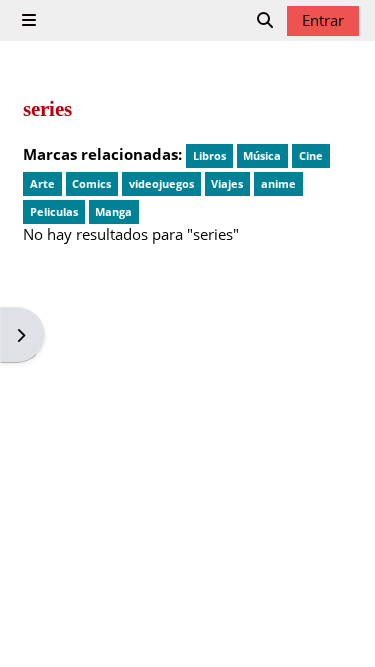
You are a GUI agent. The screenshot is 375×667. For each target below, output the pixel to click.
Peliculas (54, 211)
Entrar (323, 20)
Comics (91, 183)
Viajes (227, 183)
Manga (113, 211)
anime (278, 183)
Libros (209, 155)
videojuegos (161, 183)
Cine (311, 155)
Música (262, 155)
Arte (42, 183)
